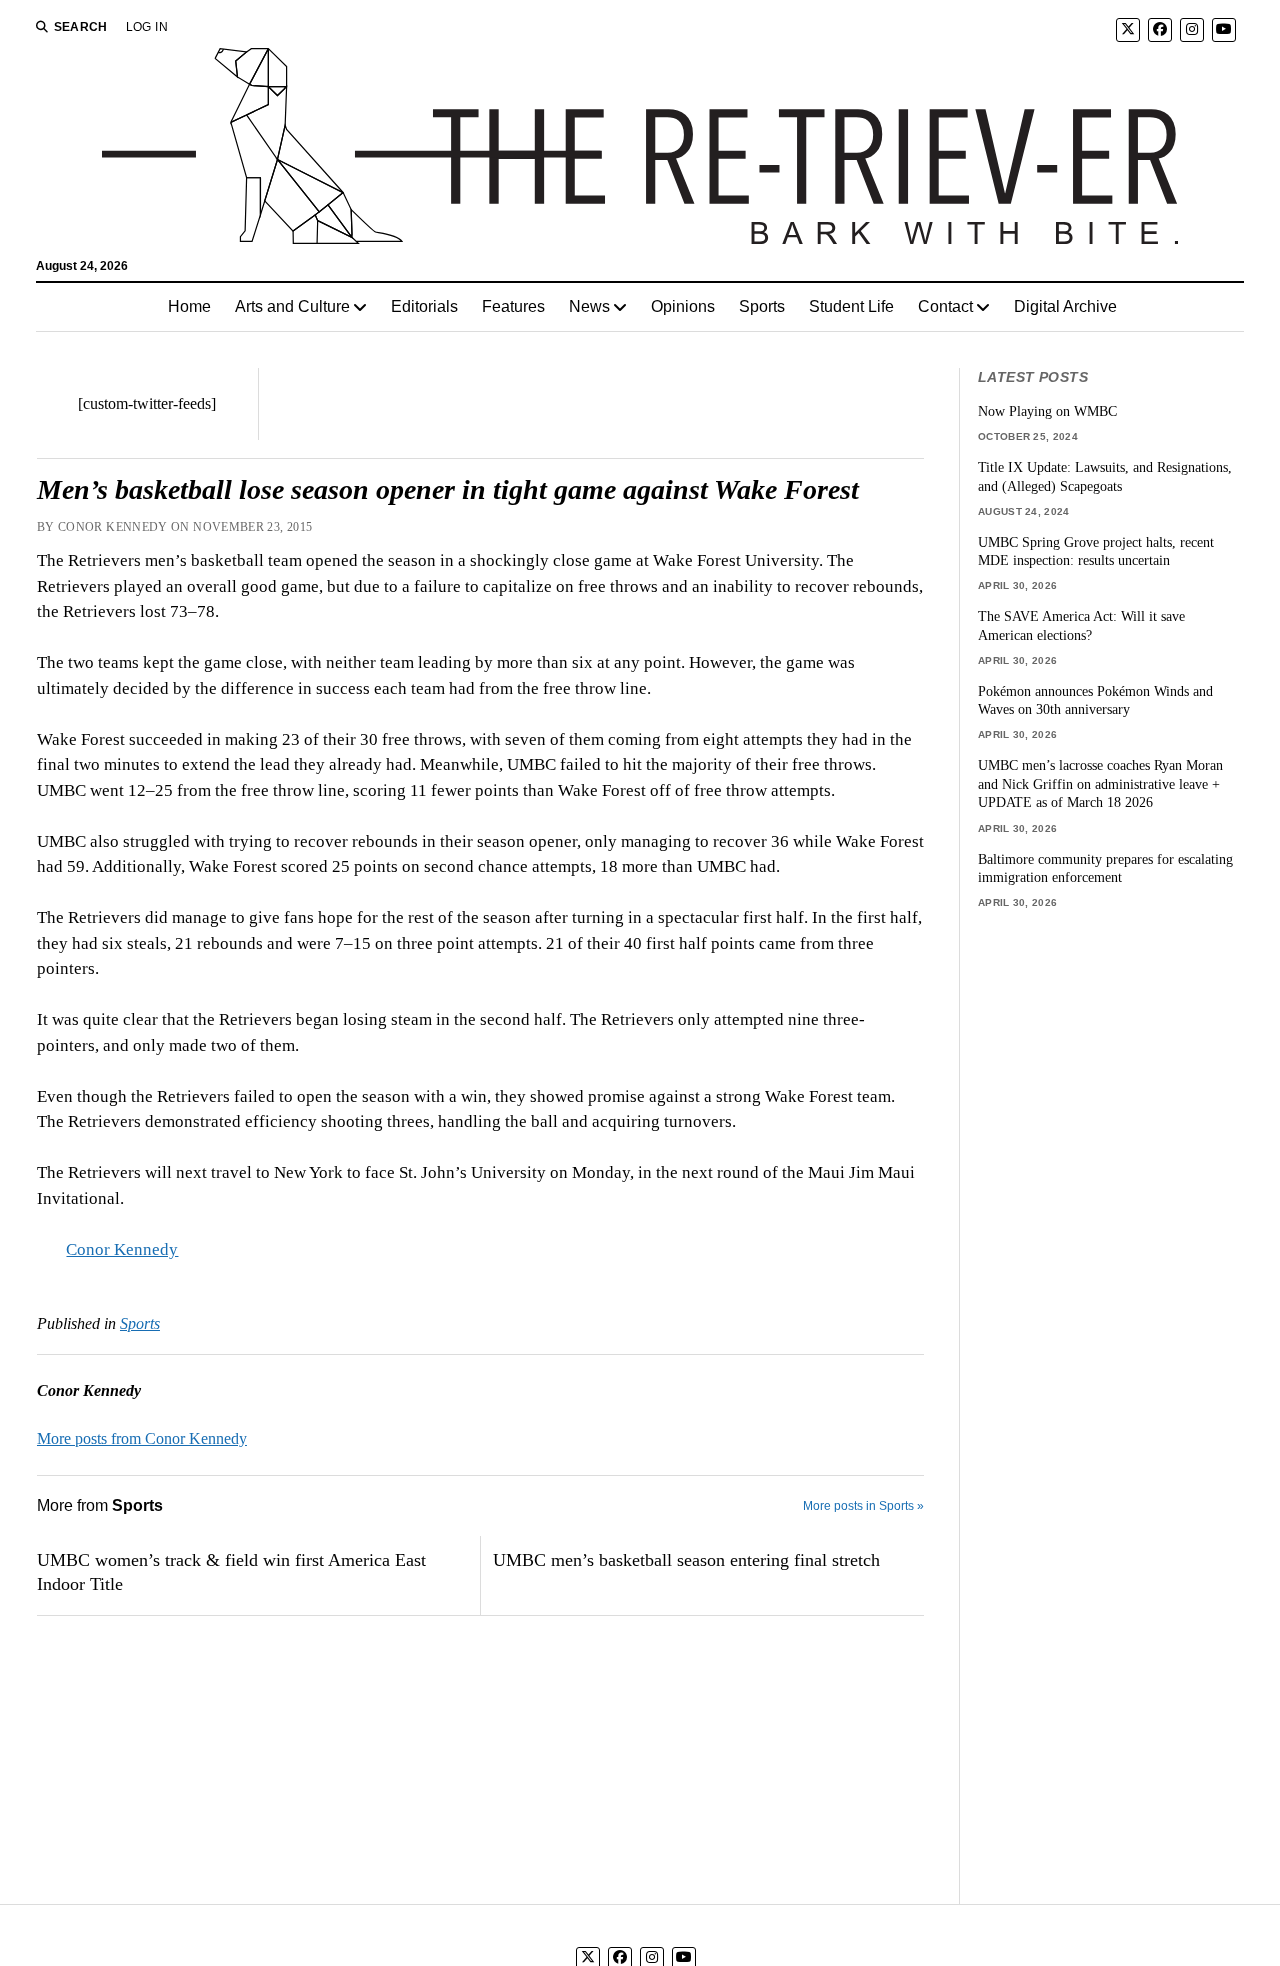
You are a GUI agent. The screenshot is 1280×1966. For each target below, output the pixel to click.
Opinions (683, 306)
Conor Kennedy (122, 1249)
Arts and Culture (292, 306)
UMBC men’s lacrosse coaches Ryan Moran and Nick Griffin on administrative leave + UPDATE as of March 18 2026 (1100, 783)
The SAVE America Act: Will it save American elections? (1081, 625)
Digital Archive (1065, 306)
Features (513, 306)
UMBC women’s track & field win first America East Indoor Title (231, 1572)
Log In (147, 27)
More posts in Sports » (863, 1506)
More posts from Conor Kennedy (142, 1438)
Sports (762, 306)
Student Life (851, 306)
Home (189, 306)
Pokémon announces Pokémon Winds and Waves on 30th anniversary (1095, 700)
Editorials (424, 306)
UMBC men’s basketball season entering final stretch (686, 1560)
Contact (945, 306)
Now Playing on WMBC (1047, 411)
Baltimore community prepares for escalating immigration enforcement (1105, 868)
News (589, 306)
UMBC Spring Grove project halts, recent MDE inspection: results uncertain (1096, 551)
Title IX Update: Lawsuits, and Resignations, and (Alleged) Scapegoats (1105, 476)
